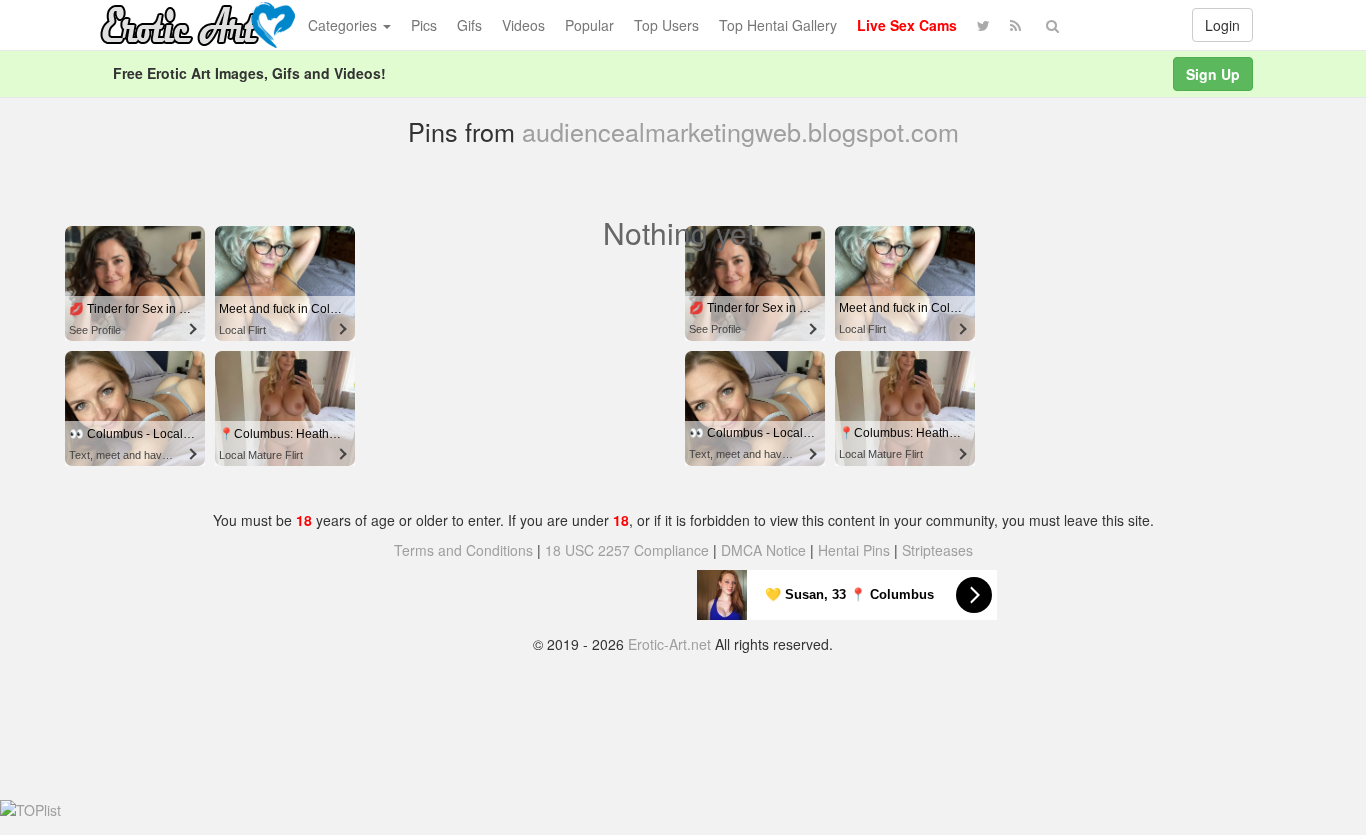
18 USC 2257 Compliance (627, 550)
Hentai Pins (854, 550)
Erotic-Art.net (669, 644)
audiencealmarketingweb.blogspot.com (740, 131)
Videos (523, 25)
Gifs (469, 25)
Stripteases (937, 550)
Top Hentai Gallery (778, 25)
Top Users (666, 25)
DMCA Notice (763, 550)
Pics (424, 25)
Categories (344, 25)
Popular (589, 25)
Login (1222, 25)
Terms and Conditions (463, 550)
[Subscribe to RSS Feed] (1015, 25)
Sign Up (1213, 74)
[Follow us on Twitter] (983, 25)
